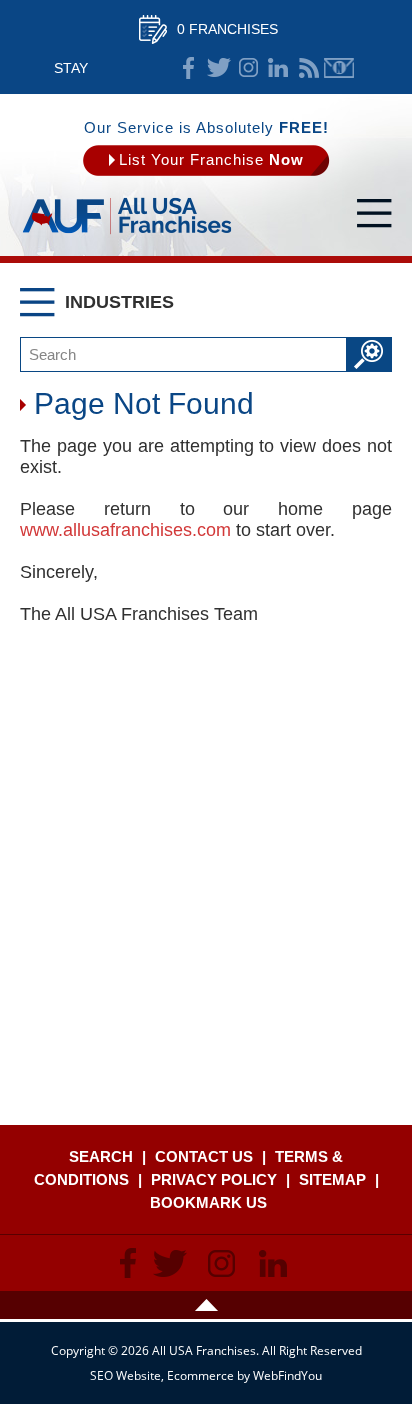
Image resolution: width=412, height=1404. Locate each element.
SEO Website (125, 1375)
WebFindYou (287, 1375)
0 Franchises (227, 29)
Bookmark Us (208, 1202)
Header (206, 1305)
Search (101, 1156)
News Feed (309, 68)
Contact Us (204, 1156)
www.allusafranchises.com (125, 530)
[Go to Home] (127, 235)
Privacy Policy (214, 1179)
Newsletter (339, 68)
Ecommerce (200, 1375)
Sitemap (332, 1179)
